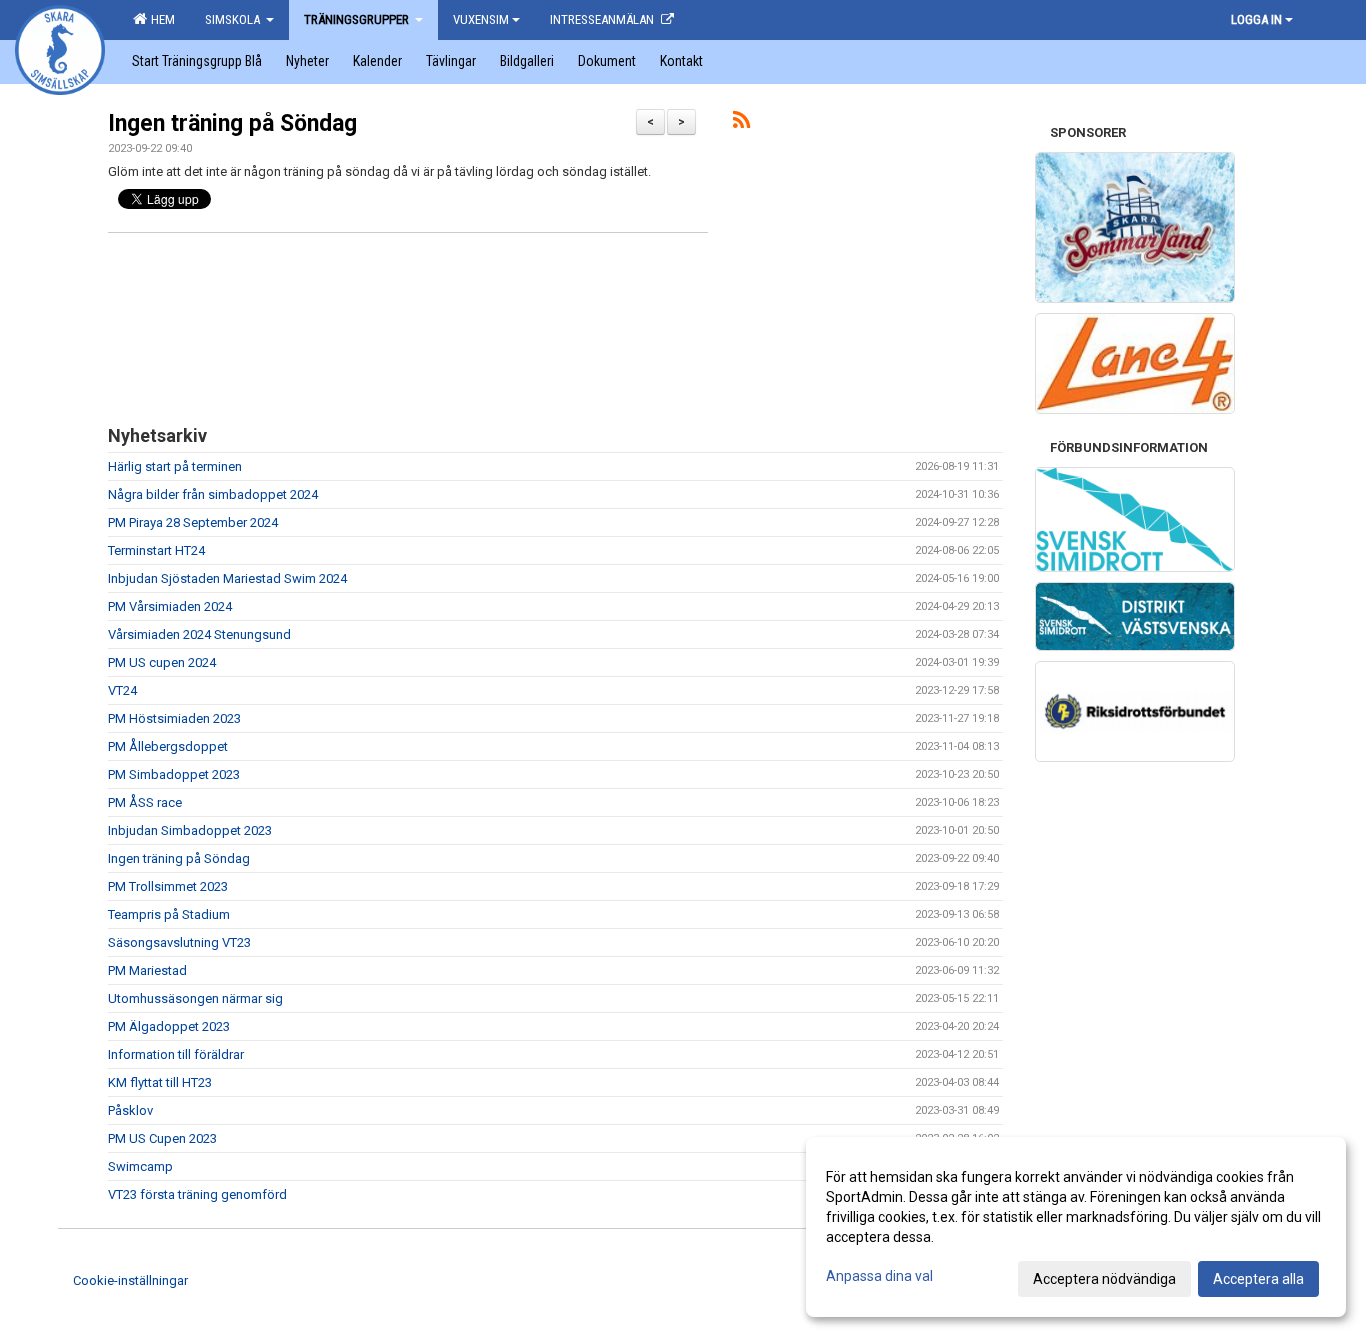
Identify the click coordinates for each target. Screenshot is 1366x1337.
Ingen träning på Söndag (232, 123)
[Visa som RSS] (741, 123)
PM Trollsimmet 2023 (168, 886)
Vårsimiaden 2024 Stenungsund (199, 634)
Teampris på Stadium (169, 914)
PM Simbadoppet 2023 (174, 774)
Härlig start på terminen (175, 466)
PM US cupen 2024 (162, 662)
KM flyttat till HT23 (160, 1082)
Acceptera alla (1258, 1279)
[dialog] (1076, 1227)
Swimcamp (140, 1166)
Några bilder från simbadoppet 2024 (213, 494)
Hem (160, 19)
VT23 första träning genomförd (197, 1194)
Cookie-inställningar (130, 1280)
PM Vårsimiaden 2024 (170, 606)
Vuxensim (481, 19)
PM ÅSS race (145, 802)
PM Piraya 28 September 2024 (193, 522)
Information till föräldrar (176, 1054)
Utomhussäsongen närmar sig (195, 998)
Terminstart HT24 (156, 550)
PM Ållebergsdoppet (168, 746)
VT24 (122, 690)
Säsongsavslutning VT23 (179, 942)
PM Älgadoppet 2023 (169, 1026)
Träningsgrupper (358, 19)
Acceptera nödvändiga (1104, 1279)
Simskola (234, 19)
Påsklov (130, 1110)
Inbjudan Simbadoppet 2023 (190, 830)
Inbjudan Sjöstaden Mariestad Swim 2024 (227, 578)
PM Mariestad (147, 970)
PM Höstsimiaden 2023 (174, 718)
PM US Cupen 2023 (162, 1138)
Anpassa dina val (879, 1276)
